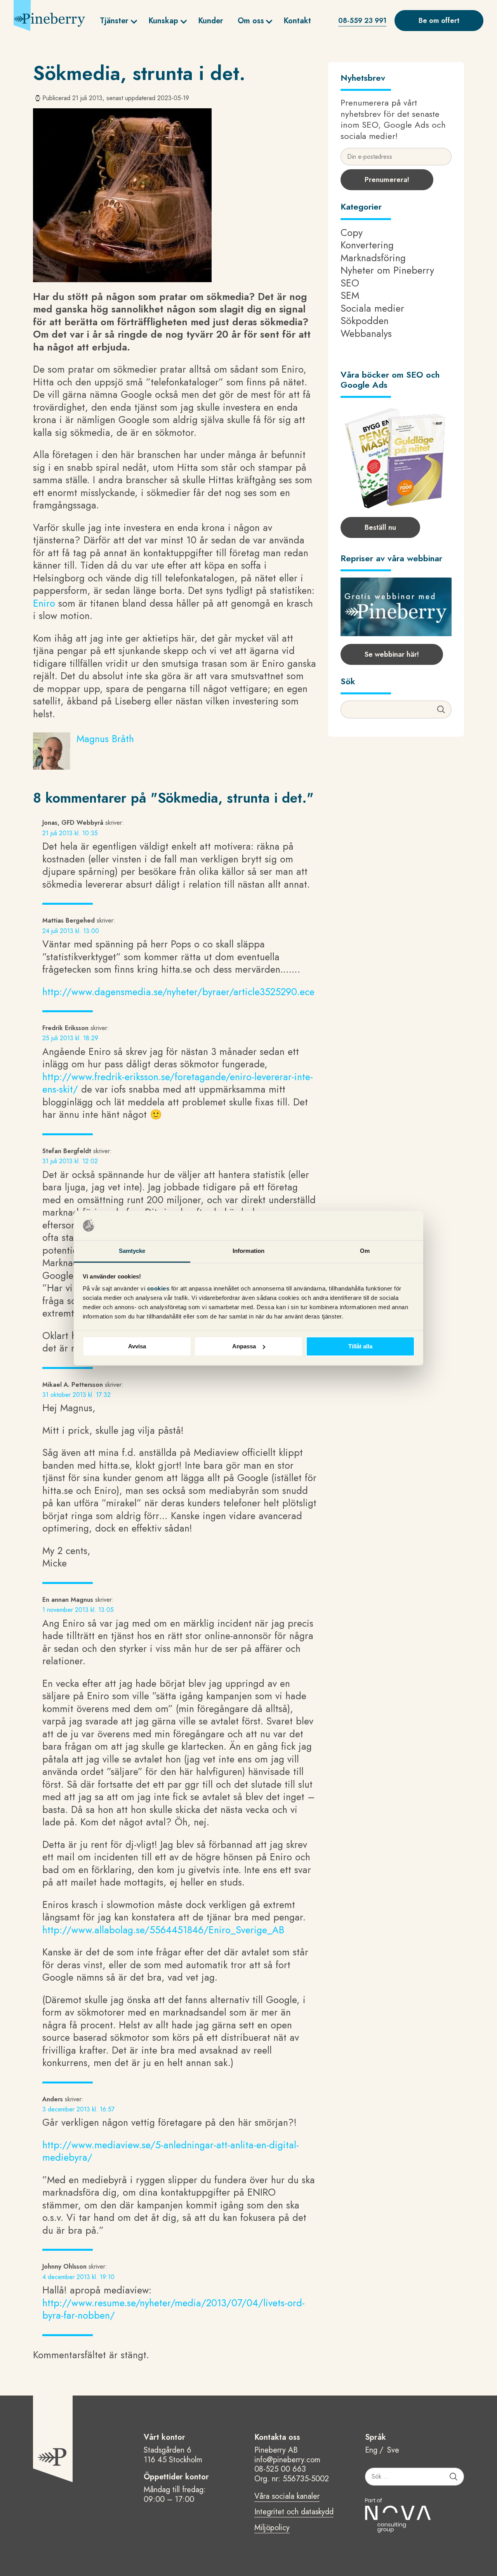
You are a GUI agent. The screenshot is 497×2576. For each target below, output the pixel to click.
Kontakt (297, 21)
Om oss (251, 21)
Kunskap (163, 21)
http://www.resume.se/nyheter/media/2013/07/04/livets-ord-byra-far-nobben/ (174, 2309)
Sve (393, 2450)
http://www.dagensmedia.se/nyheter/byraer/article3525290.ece (178, 992)
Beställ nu (380, 527)
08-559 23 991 (362, 21)
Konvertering (367, 245)
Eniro (44, 603)
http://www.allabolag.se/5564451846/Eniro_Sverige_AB (163, 1930)
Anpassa (244, 1346)
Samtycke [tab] (132, 1251)
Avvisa (137, 1346)
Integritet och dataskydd (294, 2512)
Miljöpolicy (272, 2528)
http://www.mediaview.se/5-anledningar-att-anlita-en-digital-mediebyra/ (171, 2151)
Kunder (211, 21)
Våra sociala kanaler (287, 2497)
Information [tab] (248, 1251)
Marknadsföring (373, 258)
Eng (371, 2450)
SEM (350, 295)
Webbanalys (366, 333)
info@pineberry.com (287, 2460)
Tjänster (114, 21)
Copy (352, 232)
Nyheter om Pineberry (387, 270)
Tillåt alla (360, 1346)
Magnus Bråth (105, 739)
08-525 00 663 (280, 2469)
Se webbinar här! (392, 654)
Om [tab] (365, 1251)
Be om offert (439, 21)
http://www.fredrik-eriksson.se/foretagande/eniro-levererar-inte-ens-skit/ (178, 1083)
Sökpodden (365, 321)
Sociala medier (372, 308)
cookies (159, 1289)
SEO (350, 283)
